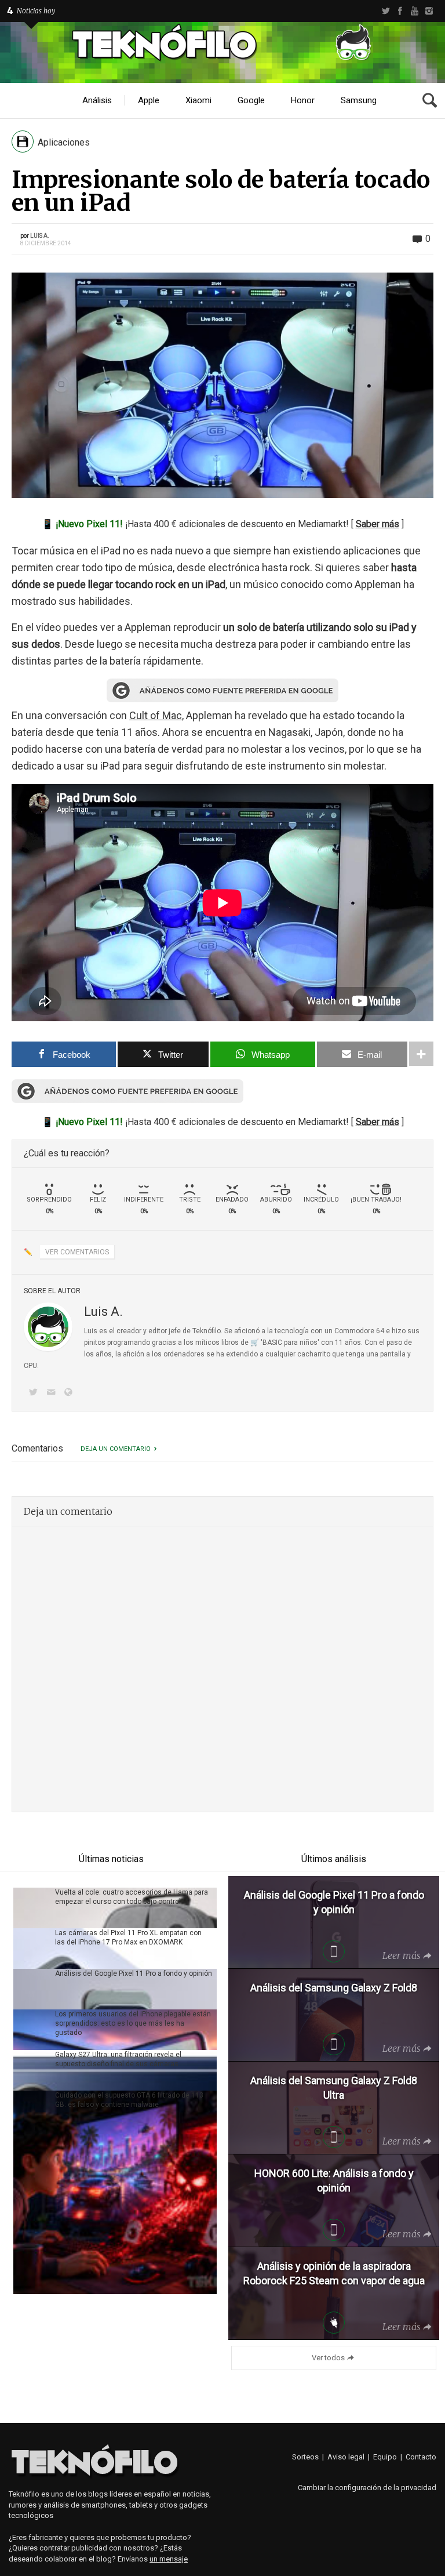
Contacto (421, 2457)
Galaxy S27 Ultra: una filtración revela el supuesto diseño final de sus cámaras (118, 2059)
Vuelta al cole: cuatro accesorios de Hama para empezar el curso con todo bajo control (132, 1897)
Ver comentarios (77, 1252)
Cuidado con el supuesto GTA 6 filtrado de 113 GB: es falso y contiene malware (129, 2100)
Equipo (385, 2457)
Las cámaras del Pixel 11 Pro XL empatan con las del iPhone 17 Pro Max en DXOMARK (128, 1938)
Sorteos (305, 2457)
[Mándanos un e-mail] (53, 1393)
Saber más (377, 524)
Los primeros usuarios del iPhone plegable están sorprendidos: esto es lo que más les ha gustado (133, 2023)
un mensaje (169, 2559)
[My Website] (71, 1393)
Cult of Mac (156, 715)
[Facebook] (400, 11)
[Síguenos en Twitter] (35, 1393)
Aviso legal (346, 2457)
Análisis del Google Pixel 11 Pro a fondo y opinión (134, 1973)
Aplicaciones (64, 142)
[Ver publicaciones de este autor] (48, 1327)
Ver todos (328, 2358)
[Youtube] (415, 11)
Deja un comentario (116, 1449)
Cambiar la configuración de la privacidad (367, 2488)
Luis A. (40, 236)
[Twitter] (386, 11)
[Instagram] (429, 11)
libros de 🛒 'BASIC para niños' (270, 1343)
